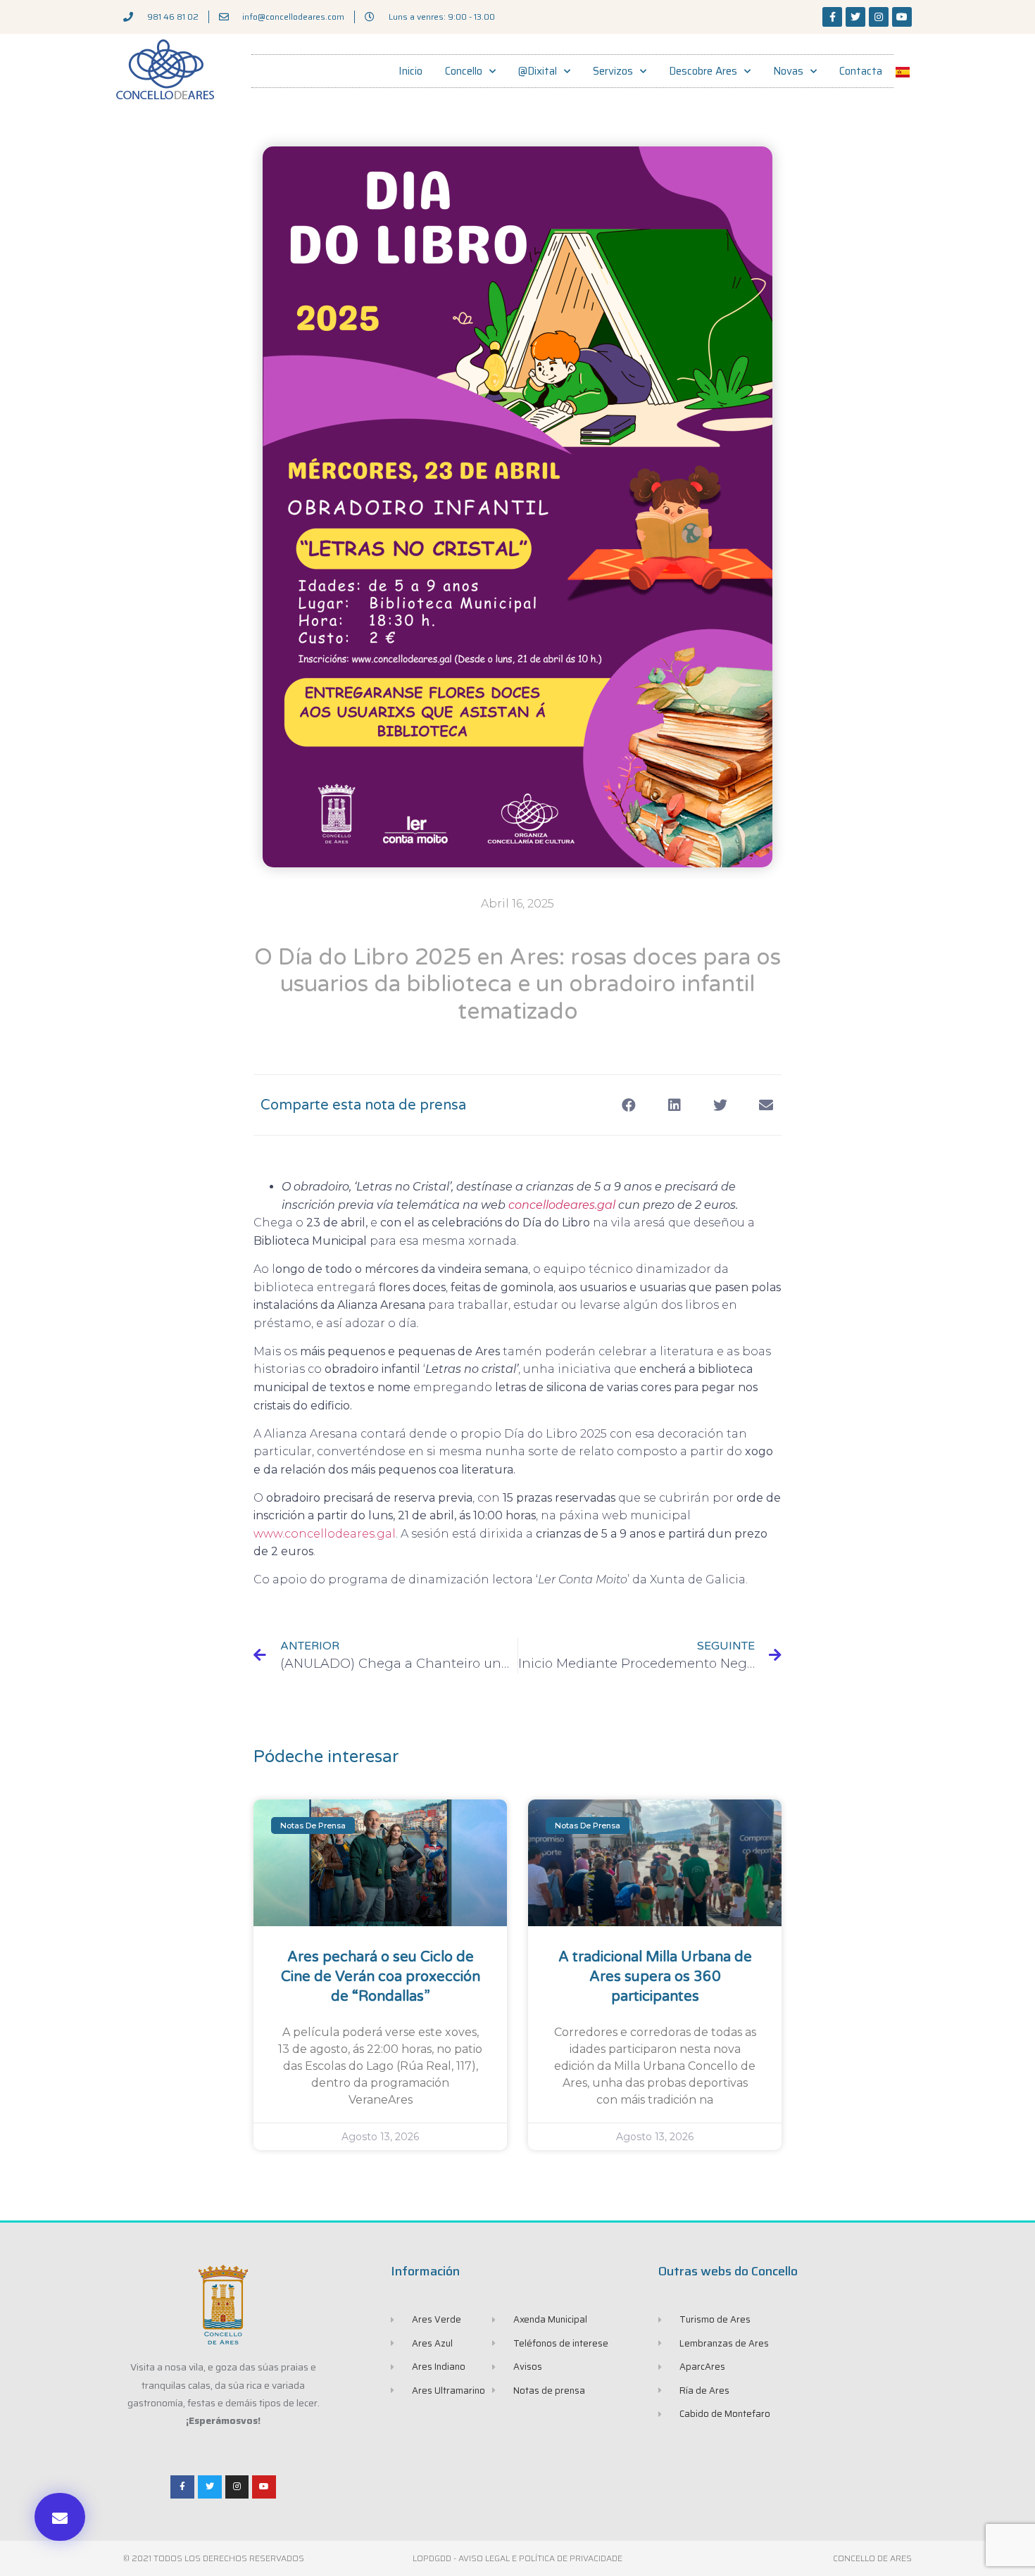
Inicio (410, 71)
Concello (464, 71)
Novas (788, 71)
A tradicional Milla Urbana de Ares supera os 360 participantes (655, 1977)
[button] (60, 2517)
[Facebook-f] (832, 17)
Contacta (861, 71)
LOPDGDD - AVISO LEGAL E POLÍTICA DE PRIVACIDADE (517, 2558)
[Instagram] (879, 17)
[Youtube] (902, 17)
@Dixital (538, 71)
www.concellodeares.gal (325, 1534)
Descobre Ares (703, 71)
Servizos (613, 71)
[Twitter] (855, 17)
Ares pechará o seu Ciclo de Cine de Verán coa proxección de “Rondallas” (381, 1977)
